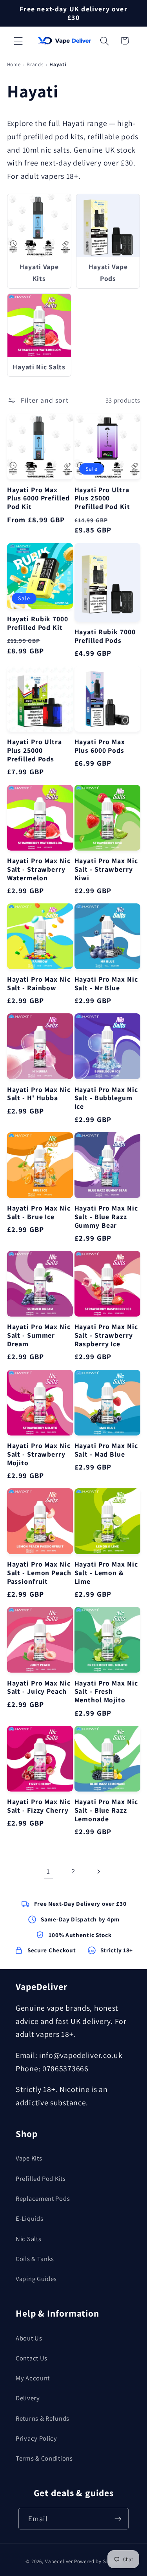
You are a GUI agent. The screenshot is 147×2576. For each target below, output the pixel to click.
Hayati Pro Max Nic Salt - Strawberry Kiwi (106, 869)
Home (14, 64)
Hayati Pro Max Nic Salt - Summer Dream (39, 1335)
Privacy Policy (36, 2438)
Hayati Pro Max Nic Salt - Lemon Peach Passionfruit (39, 1573)
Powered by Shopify (98, 2561)
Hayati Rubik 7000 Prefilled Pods (105, 636)
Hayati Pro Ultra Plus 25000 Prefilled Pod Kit (102, 498)
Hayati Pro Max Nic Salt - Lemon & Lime (106, 1573)
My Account (33, 2378)
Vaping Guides (36, 2279)
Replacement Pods (43, 2198)
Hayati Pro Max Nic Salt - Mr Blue (106, 984)
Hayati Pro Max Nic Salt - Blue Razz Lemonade (106, 1810)
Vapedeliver (59, 2561)
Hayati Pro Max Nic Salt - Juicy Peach (39, 1687)
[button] (18, 41)
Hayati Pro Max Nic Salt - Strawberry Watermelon (39, 869)
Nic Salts (28, 2239)
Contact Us (32, 2358)
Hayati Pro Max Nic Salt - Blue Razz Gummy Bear (106, 1217)
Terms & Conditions (44, 2458)
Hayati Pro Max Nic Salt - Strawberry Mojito (39, 1454)
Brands (35, 64)
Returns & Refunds (43, 2418)
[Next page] (98, 1871)
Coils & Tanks (35, 2259)
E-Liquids (29, 2218)
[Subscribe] (118, 2519)
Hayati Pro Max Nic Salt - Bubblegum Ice (106, 1098)
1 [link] (48, 1871)
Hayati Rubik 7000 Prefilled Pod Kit (38, 623)
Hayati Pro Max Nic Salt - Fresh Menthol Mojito (106, 1692)
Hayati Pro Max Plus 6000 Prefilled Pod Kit (38, 498)
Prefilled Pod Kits (41, 2178)
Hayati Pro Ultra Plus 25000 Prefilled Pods (34, 750)
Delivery (28, 2398)
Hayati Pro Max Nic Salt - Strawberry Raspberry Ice (106, 1335)
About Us (29, 2338)
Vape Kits (29, 2158)
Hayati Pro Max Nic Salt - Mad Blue (106, 1450)
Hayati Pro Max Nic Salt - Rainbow (39, 984)
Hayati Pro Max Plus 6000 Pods (100, 746)
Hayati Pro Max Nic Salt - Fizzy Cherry (39, 1806)
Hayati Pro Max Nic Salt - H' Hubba (39, 1094)
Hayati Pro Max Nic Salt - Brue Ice (39, 1212)
